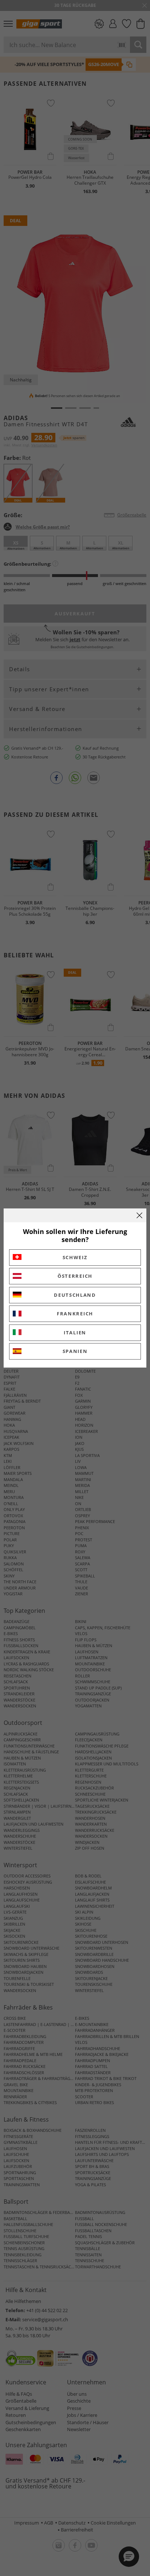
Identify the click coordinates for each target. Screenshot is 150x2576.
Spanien (75, 1351)
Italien (75, 1333)
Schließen (139, 1215)
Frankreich (75, 1314)
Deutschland (75, 1295)
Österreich (75, 1276)
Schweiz (75, 1257)
